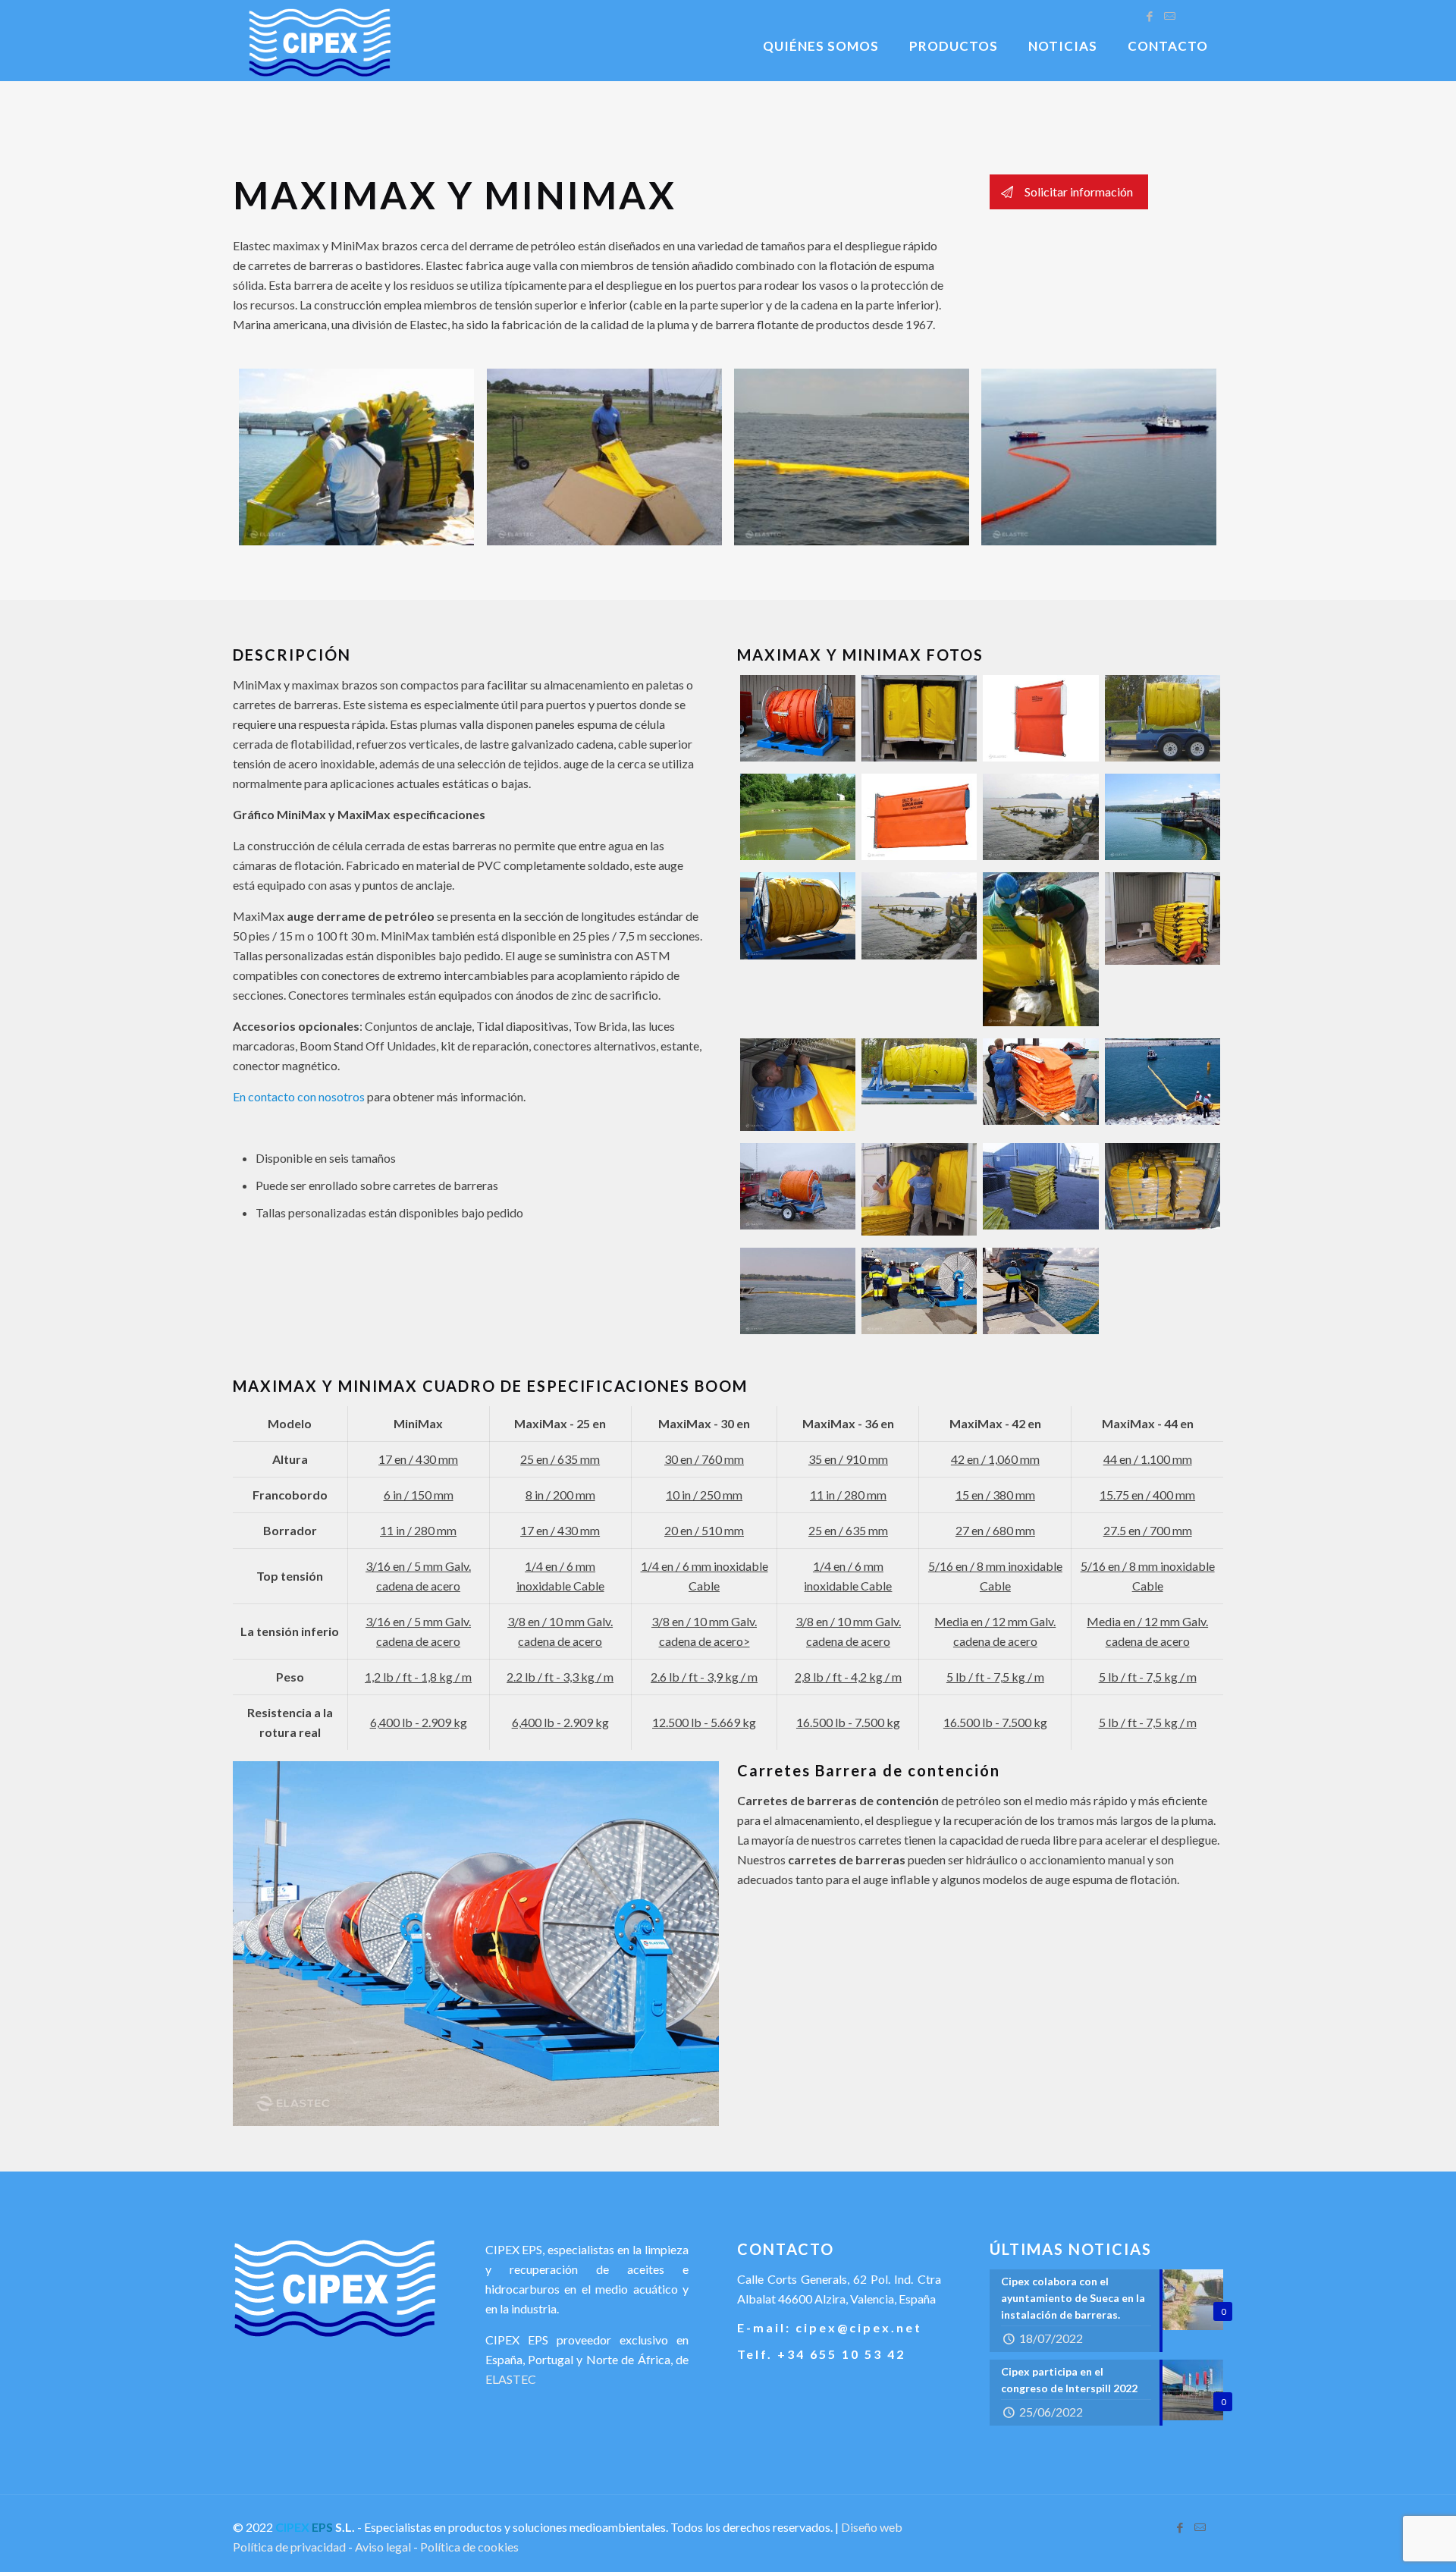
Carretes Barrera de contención (869, 1770)
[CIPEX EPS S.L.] (320, 42)
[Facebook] (1180, 2527)
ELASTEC (511, 2379)
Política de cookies (469, 2547)
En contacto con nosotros (299, 1096)
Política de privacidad (289, 2547)
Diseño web (872, 2527)
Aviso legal (383, 2547)
